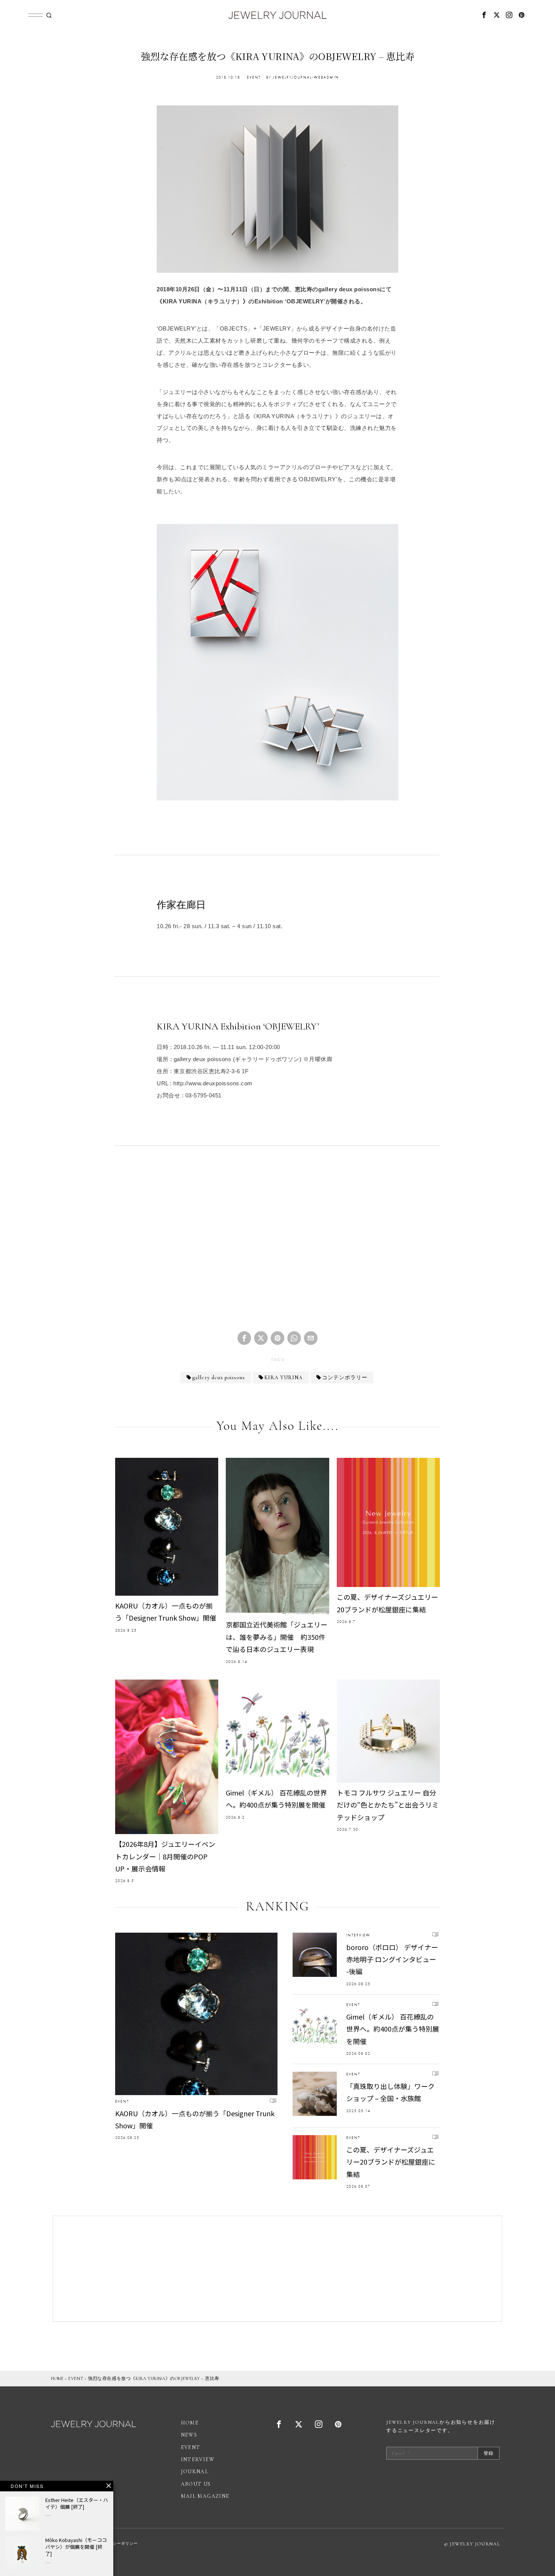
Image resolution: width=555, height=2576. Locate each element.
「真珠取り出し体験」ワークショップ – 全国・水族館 (390, 2092)
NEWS (189, 2435)
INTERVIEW (358, 1935)
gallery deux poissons (219, 1378)
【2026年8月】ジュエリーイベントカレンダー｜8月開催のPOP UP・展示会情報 (165, 1856)
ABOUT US (196, 2484)
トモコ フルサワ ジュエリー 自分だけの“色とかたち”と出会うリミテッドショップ (388, 1805)
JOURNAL (195, 2472)
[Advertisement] (277, 1245)
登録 (489, 2453)
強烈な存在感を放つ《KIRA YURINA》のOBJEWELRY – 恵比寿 (154, 2378)
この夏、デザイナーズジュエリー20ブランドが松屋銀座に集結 (387, 1603)
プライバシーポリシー (117, 2544)
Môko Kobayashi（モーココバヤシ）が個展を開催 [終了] (76, 2547)
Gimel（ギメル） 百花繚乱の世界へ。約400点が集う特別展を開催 (276, 1799)
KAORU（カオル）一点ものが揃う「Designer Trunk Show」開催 (166, 1612)
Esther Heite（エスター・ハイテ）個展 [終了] (77, 2503)
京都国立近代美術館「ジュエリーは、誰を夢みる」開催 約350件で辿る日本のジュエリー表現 (277, 1637)
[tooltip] (484, 15)
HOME (57, 2378)
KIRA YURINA (284, 1378)
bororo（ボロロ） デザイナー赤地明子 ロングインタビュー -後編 (392, 1959)
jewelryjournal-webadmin (306, 77)
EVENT (254, 77)
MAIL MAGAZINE (205, 2496)
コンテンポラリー (345, 1378)
